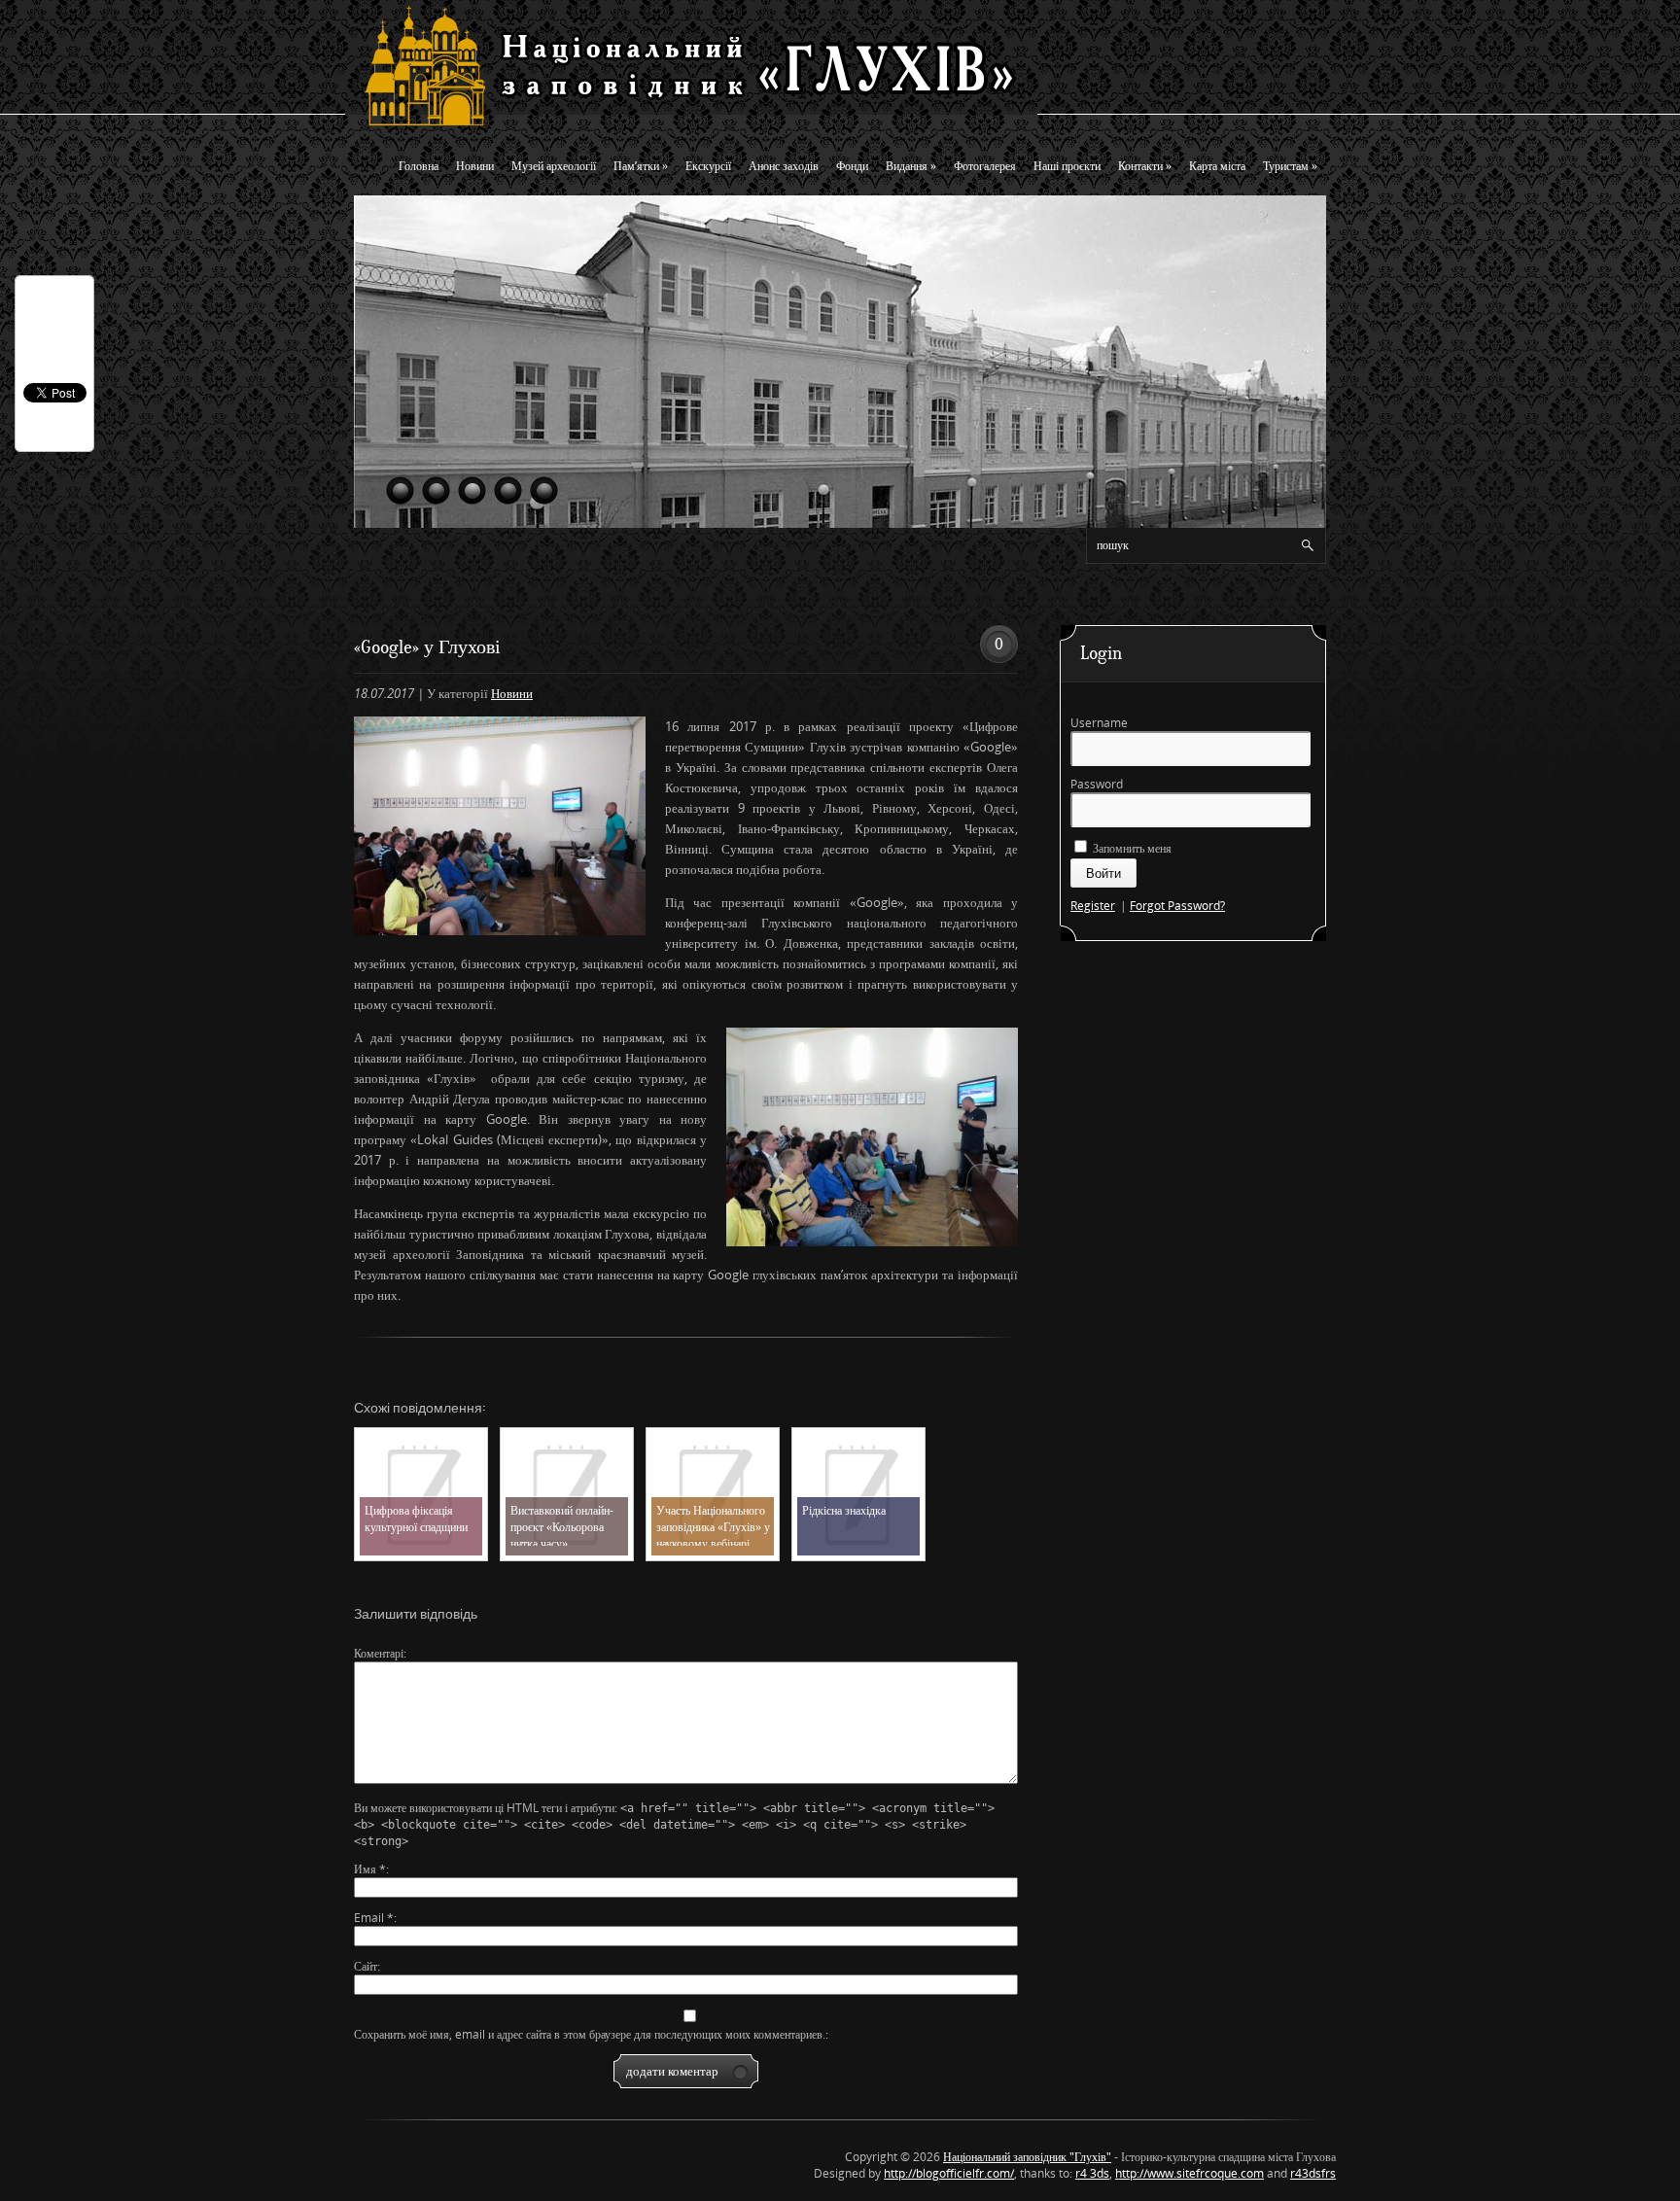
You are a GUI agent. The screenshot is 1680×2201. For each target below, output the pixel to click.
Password (1097, 784)
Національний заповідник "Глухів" (1027, 2157)
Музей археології (554, 166)
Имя (370, 1869)
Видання (911, 166)
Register (1093, 906)
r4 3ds (1092, 2173)
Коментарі (379, 1653)
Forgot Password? (1177, 906)
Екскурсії (708, 166)
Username (1099, 723)
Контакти (1145, 166)
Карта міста (1217, 166)
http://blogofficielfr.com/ (949, 2173)
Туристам (1290, 166)
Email (374, 1918)
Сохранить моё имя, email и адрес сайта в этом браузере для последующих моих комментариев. (590, 2034)
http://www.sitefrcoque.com (1190, 2173)
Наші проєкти (1067, 166)
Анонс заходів (784, 166)
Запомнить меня (1131, 848)
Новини (475, 166)
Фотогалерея (985, 166)
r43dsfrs (1313, 2173)
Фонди (852, 166)
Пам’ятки (641, 166)
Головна (419, 166)
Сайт (366, 1966)
